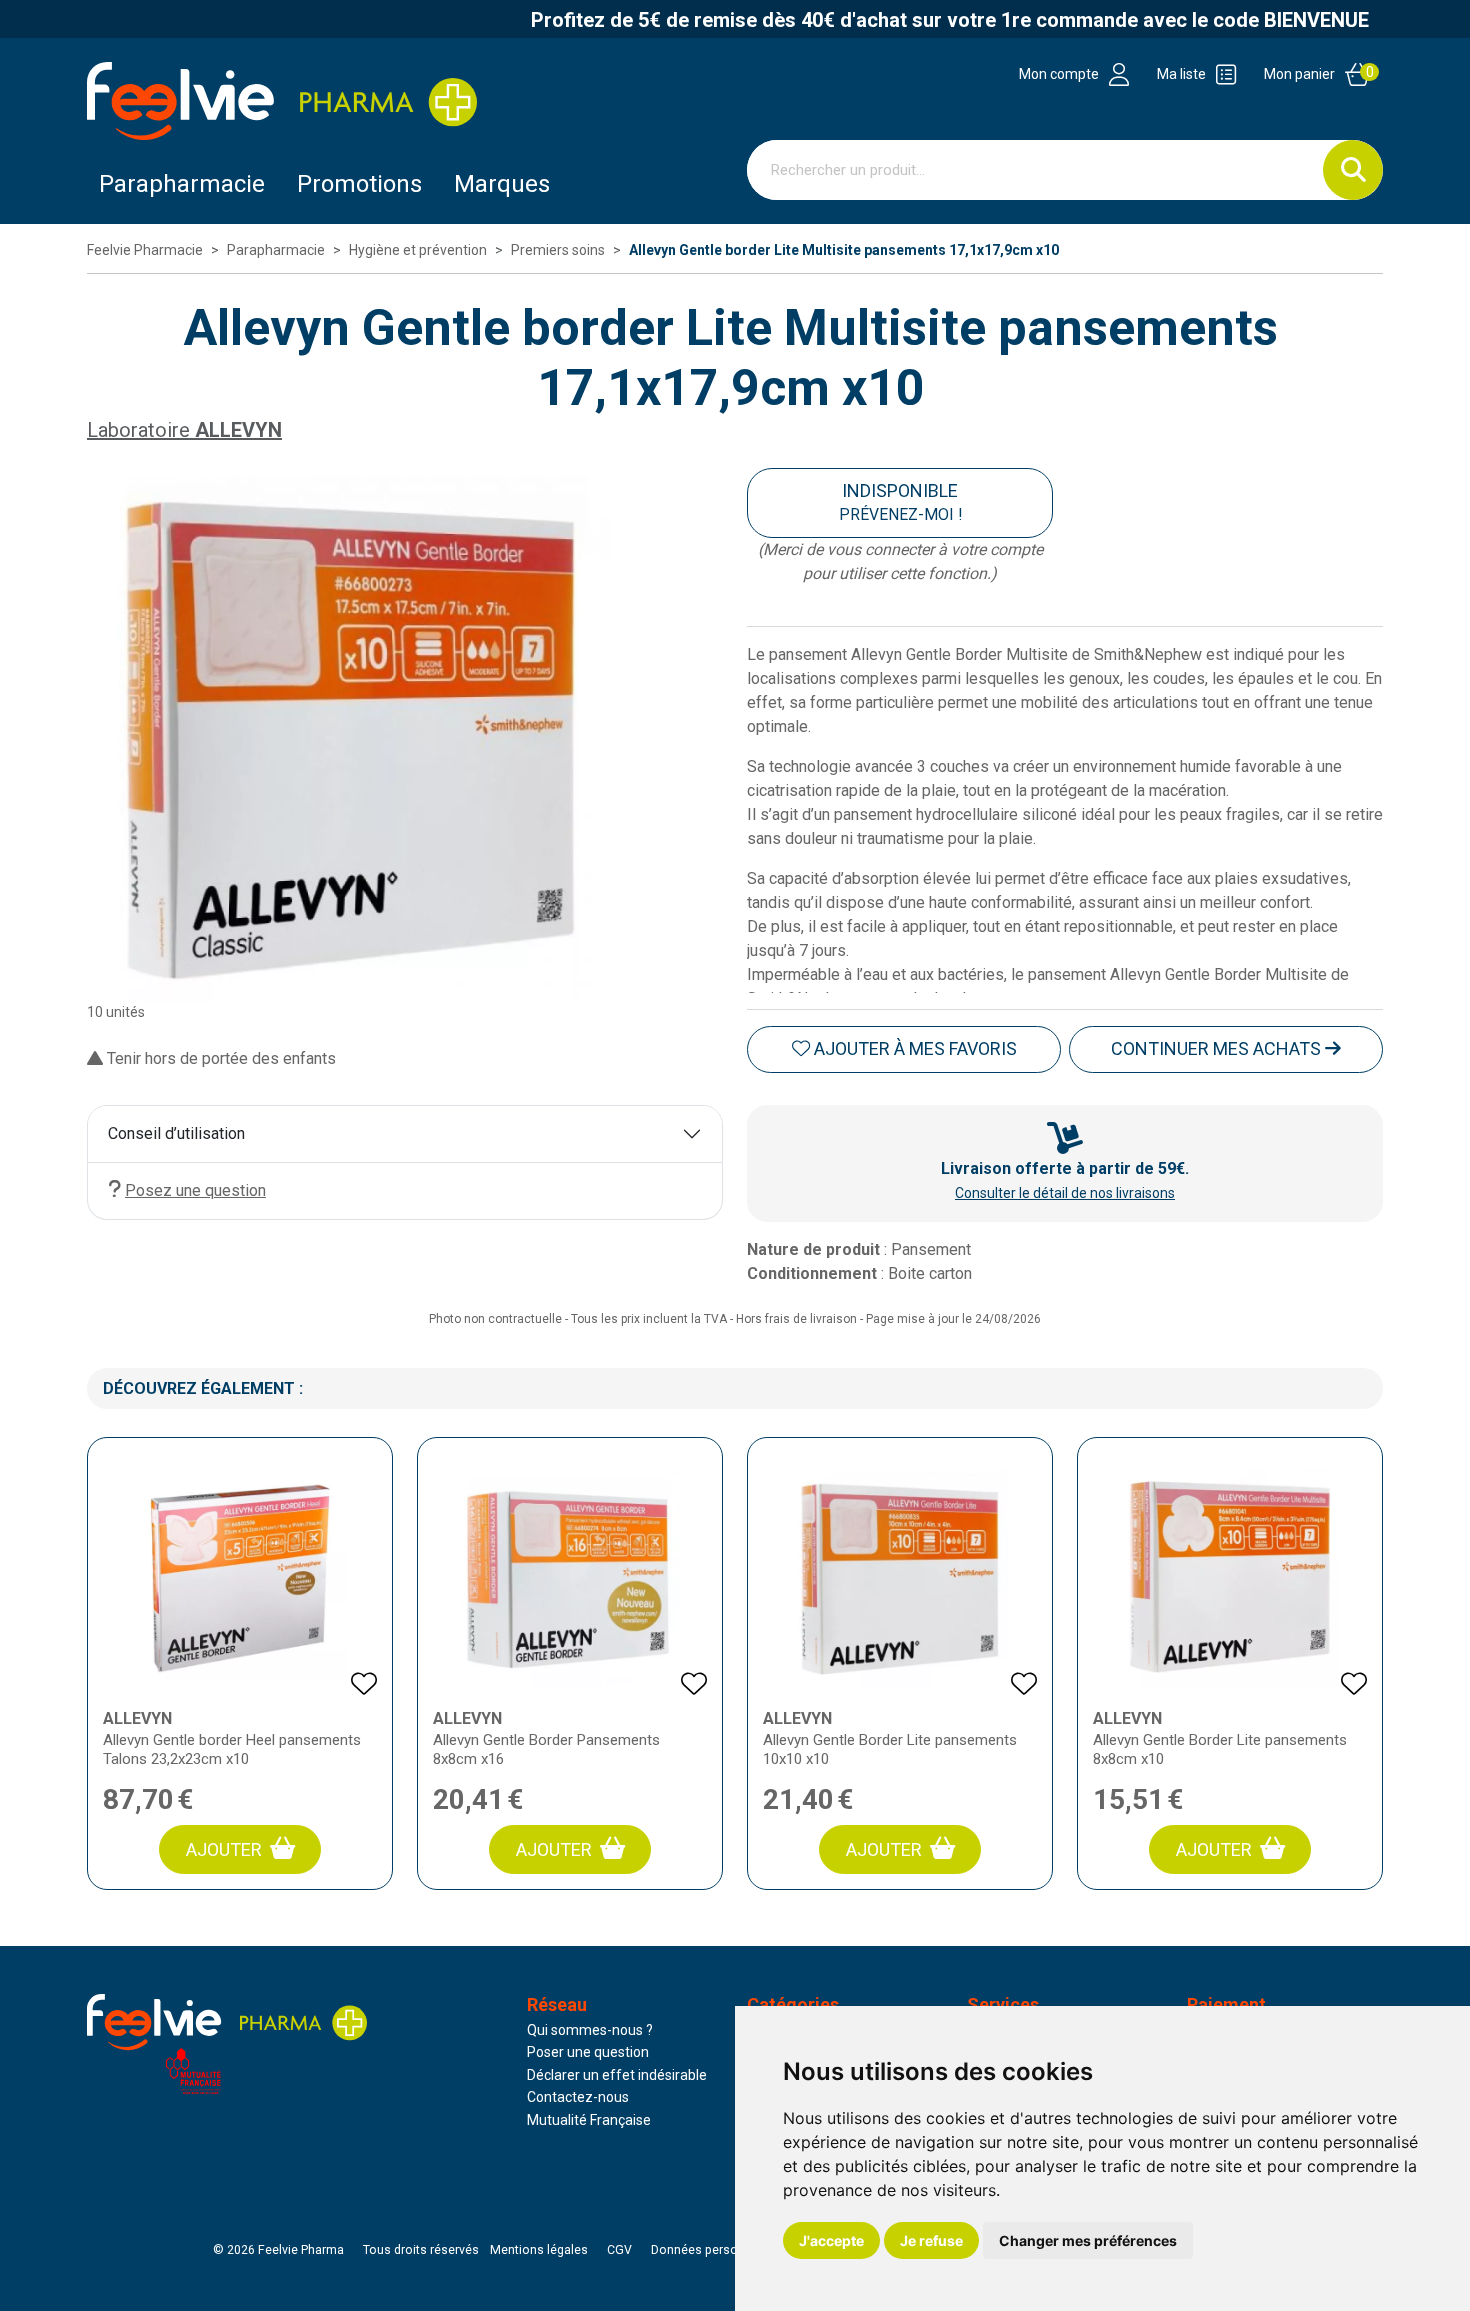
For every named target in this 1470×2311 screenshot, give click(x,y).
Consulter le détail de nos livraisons (1065, 1193)
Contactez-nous (578, 2097)
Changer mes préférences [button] (1088, 2240)
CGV (619, 2250)
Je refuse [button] (931, 2240)
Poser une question (588, 2052)
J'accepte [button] (831, 2240)
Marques (502, 184)
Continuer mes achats (1218, 1048)
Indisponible (900, 502)
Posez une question (195, 1190)
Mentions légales (539, 2250)
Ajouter (224, 1849)
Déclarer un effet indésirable (617, 2075)
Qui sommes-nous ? (590, 2030)
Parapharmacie (182, 184)
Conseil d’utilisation (176, 1133)
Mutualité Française (589, 2120)
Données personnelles (715, 2250)
